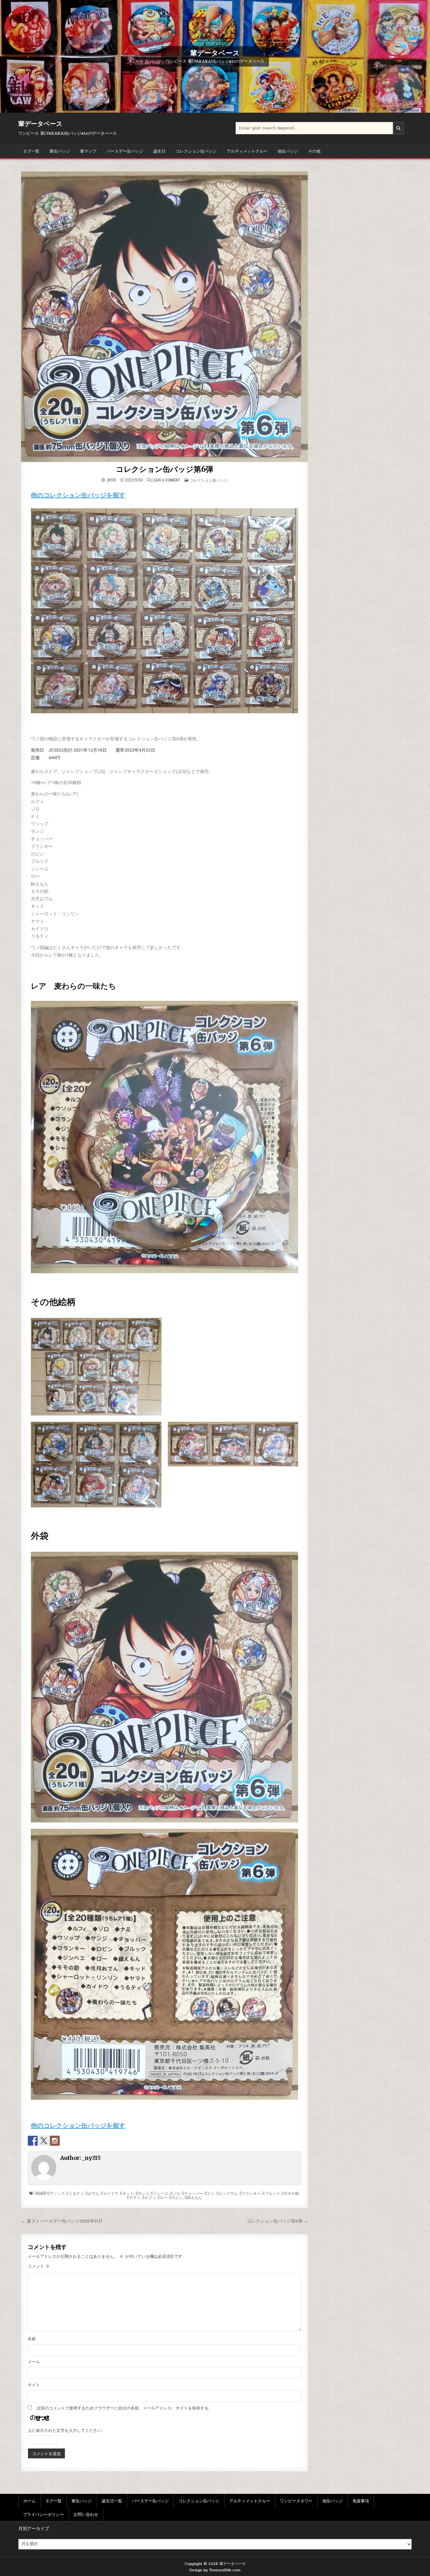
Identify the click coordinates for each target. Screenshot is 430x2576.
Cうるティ (75, 2193)
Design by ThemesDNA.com (215, 2570)
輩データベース (215, 53)
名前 (32, 2339)
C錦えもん (193, 2197)
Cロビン (176, 2197)
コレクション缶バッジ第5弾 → (277, 2221)
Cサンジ (142, 2193)
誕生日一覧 (112, 2500)
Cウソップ (56, 2193)
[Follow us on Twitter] (44, 2141)
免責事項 (361, 2500)
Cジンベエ (160, 2193)
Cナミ (210, 2193)
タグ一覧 (31, 151)
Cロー (163, 2197)
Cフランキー (250, 2193)
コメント (39, 2266)
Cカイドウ (110, 2193)
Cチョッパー (192, 2193)
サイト (34, 2385)
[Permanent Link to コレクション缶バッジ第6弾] (164, 317)
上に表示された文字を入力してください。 (67, 2431)
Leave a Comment (167, 480)
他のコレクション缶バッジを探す (78, 495)
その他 (314, 151)
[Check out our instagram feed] (55, 2141)
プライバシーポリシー (43, 2514)
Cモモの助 (290, 2193)
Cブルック (271, 2193)
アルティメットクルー (247, 151)
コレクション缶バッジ (196, 151)
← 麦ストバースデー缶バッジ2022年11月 (62, 2221)
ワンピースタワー (296, 2500)
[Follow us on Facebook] (33, 2141)
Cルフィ (149, 2197)
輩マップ (88, 151)
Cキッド (127, 2193)
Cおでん (92, 2193)
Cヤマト (134, 2197)
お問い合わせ (86, 2514)
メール (34, 2362)
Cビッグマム (227, 2193)
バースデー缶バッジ (125, 151)
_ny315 (111, 480)
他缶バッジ (288, 151)
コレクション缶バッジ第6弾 (164, 469)
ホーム (29, 2500)
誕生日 (159, 151)
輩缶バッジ (60, 151)
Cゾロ (175, 2193)
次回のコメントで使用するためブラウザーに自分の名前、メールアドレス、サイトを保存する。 (124, 2408)
